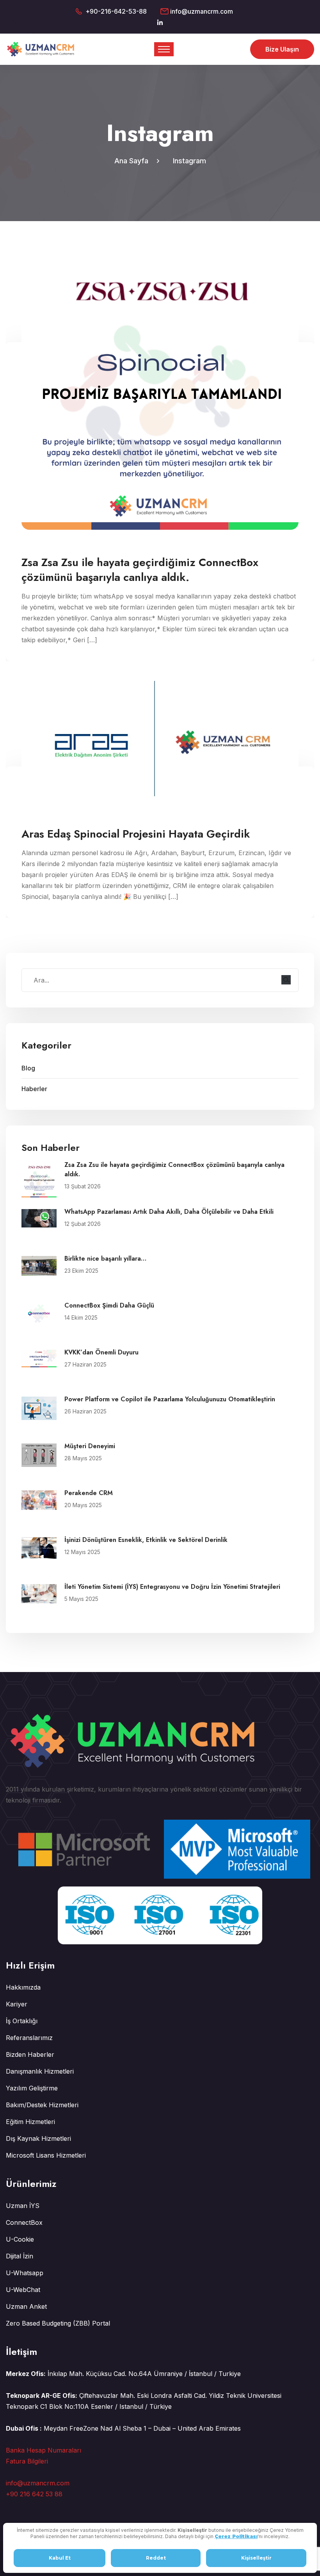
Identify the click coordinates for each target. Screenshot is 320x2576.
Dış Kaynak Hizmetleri (38, 2138)
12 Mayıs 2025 (82, 1552)
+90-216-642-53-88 (116, 11)
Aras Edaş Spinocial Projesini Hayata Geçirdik (136, 834)
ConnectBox (24, 2222)
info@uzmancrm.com (202, 11)
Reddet (156, 2558)
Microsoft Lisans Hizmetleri (46, 2155)
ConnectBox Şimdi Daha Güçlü (109, 1305)
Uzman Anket (26, 2306)
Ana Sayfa (133, 161)
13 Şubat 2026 (83, 1186)
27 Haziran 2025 (85, 1364)
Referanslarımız (29, 2038)
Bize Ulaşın (282, 49)
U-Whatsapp (25, 2273)
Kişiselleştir (256, 2558)
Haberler (34, 1089)
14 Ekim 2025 (81, 1317)
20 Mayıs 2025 (83, 1505)
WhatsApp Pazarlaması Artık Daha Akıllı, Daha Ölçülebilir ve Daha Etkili (169, 1212)
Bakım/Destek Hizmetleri (42, 2105)
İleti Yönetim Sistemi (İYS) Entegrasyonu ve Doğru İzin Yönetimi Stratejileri (172, 1587)
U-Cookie (20, 2239)
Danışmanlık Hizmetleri (40, 2071)
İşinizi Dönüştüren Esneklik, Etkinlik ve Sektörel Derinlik (146, 1540)
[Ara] (286, 980)
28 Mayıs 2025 (83, 1458)
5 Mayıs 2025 (81, 1599)
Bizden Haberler (30, 2054)
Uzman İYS (23, 2206)
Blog (28, 1068)
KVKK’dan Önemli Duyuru (101, 1352)
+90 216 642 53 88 (34, 2494)
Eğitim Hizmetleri (30, 2122)
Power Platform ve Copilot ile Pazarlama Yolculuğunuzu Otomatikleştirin (170, 1399)
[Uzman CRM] (42, 48)
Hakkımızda (23, 1987)
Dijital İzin (20, 2256)
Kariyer (17, 2004)
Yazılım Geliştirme (32, 2088)
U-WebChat (23, 2290)
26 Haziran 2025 (85, 1411)
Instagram (189, 161)
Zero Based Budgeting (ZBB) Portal (58, 2323)
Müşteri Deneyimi (90, 1446)
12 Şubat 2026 (83, 1224)
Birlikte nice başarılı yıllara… (105, 1259)
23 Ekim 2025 (81, 1271)
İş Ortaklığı (22, 2021)
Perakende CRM (89, 1493)
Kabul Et (60, 2558)
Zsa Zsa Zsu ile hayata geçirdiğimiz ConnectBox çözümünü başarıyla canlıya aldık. (174, 1169)
